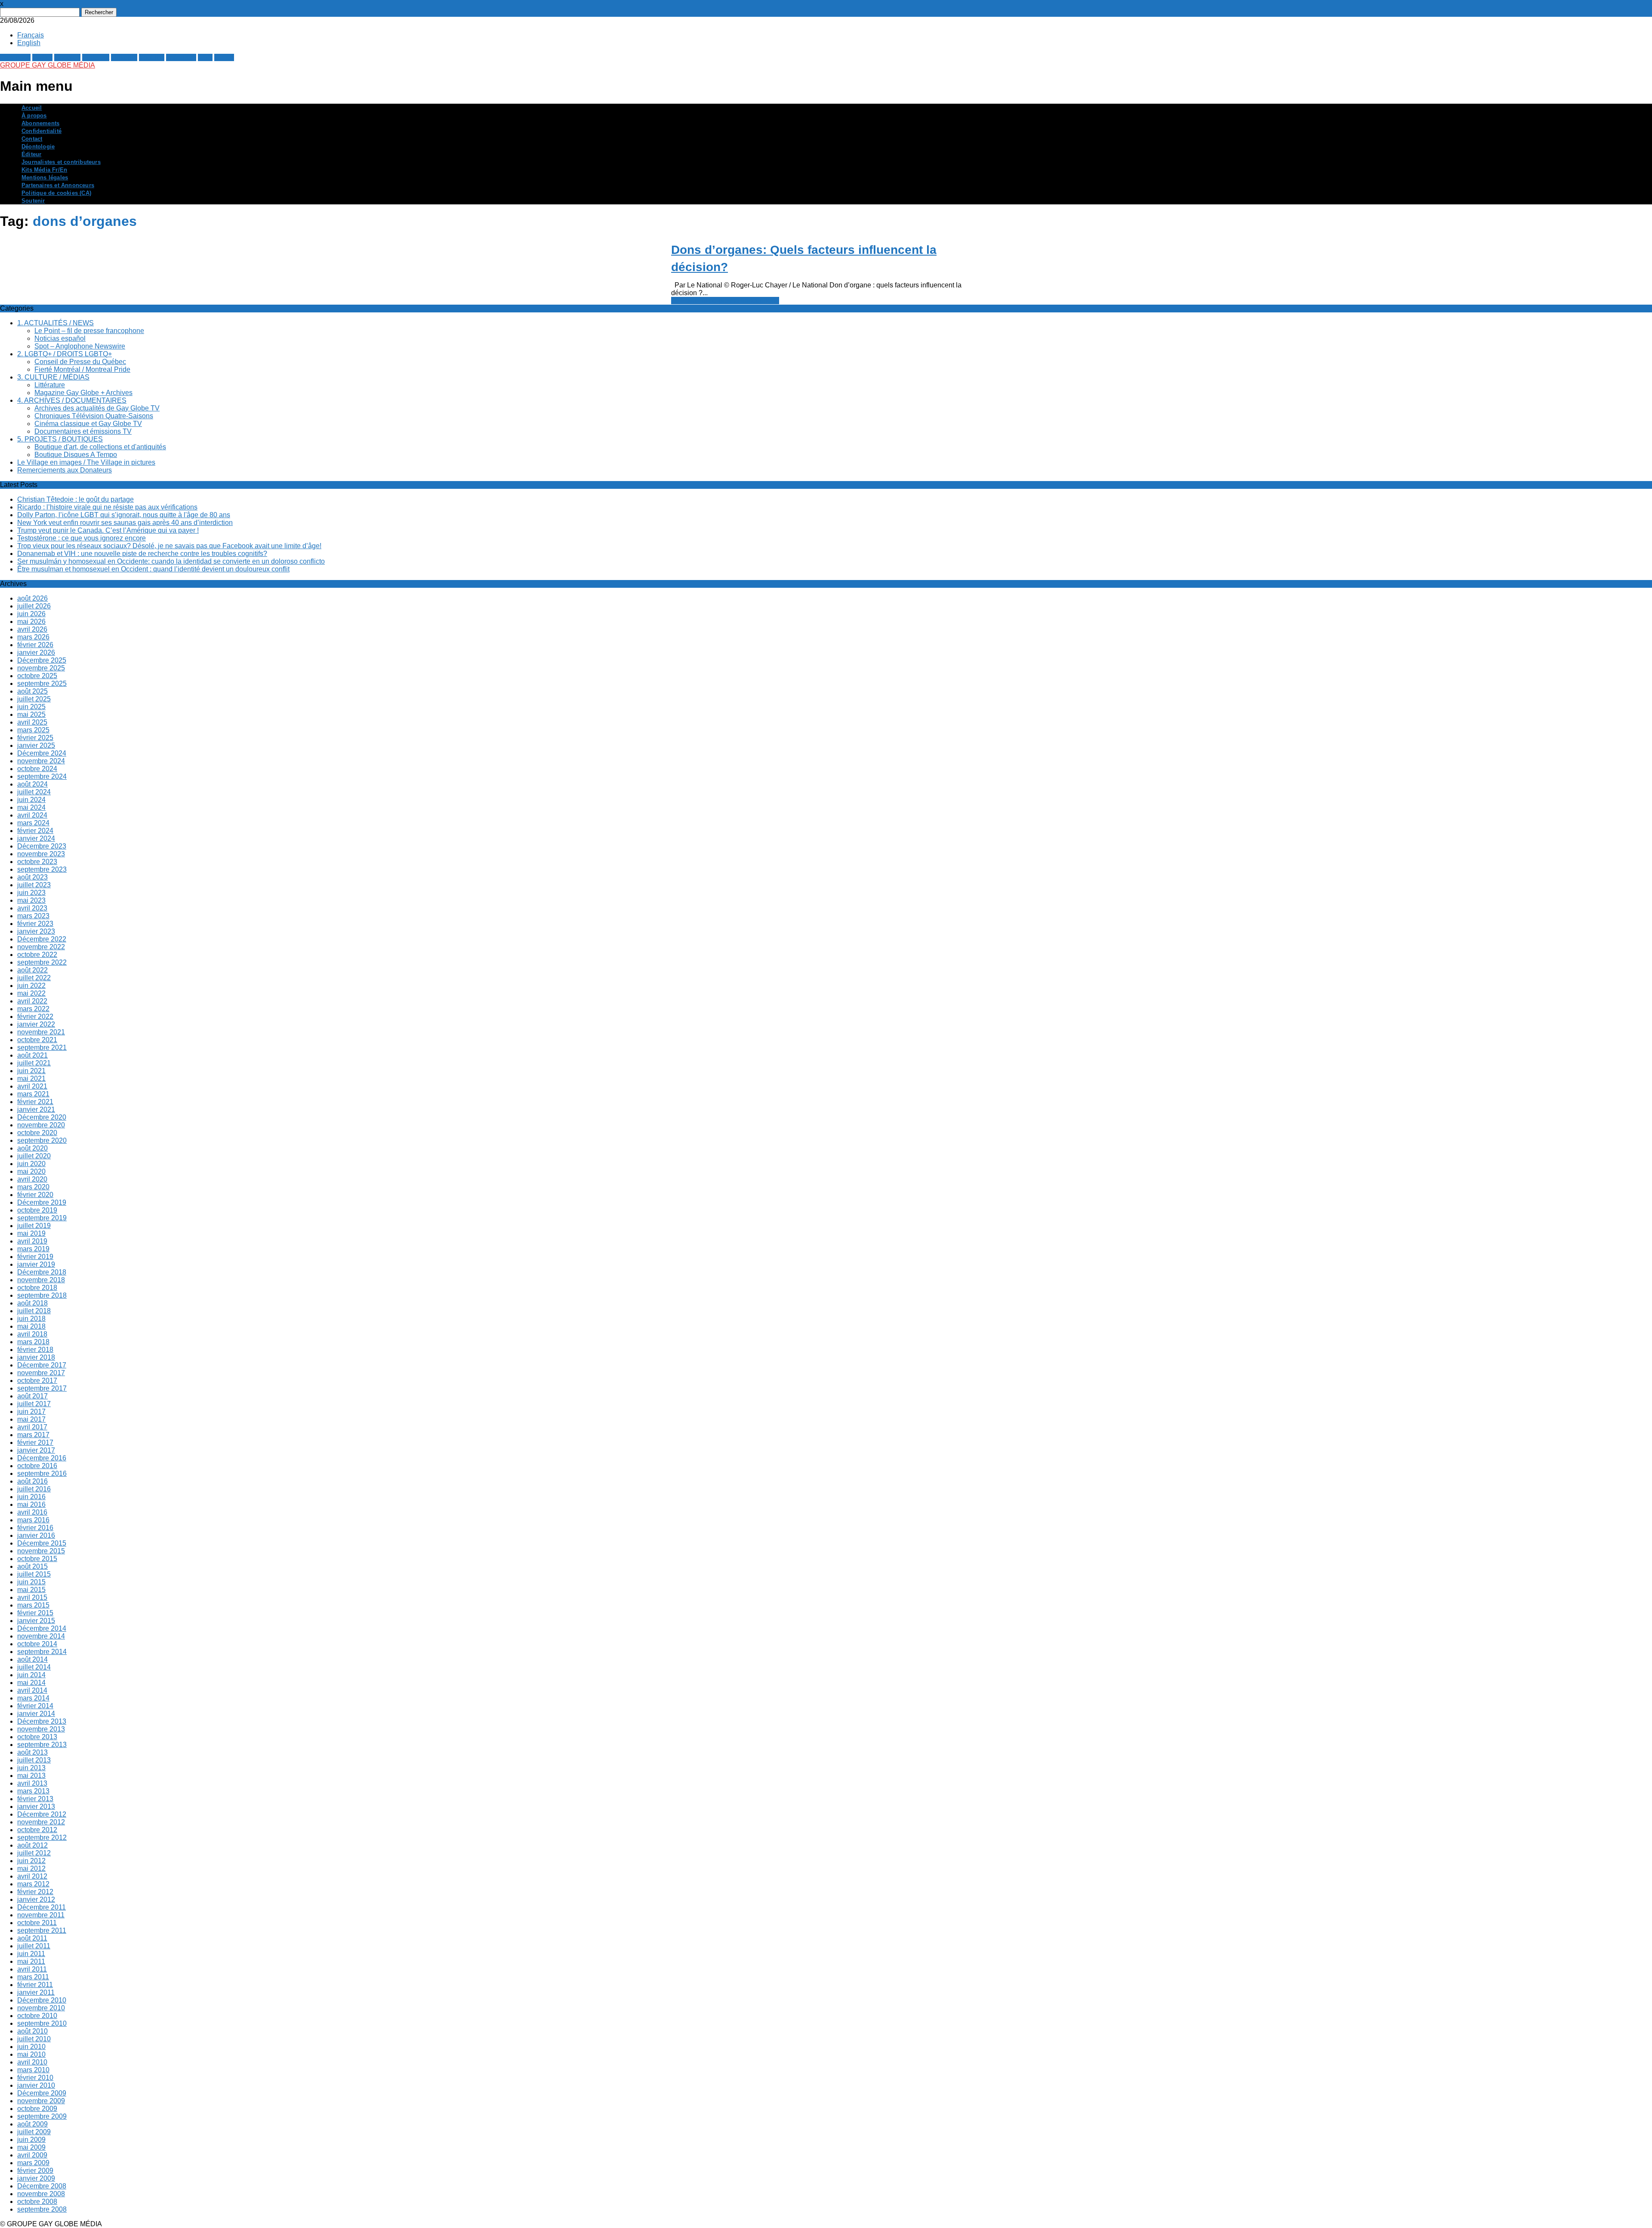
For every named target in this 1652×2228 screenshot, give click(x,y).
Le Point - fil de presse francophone (725, 301)
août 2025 (32, 691)
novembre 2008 (41, 2194)
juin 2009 (31, 2140)
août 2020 (32, 1148)
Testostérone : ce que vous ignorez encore (82, 538)
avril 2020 (32, 1179)
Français (31, 35)
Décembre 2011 (42, 1907)
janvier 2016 (36, 1535)
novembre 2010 (41, 2008)
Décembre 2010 (42, 2000)
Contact (32, 139)
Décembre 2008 (42, 2186)
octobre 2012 (37, 1830)
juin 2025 (31, 707)
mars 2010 (33, 2070)
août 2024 (32, 784)
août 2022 (32, 970)
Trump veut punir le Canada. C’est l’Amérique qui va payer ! (108, 530)
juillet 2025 (34, 699)
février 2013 (35, 1799)
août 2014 (32, 1659)
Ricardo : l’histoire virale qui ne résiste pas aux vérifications (107, 507)
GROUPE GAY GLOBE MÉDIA (48, 65)
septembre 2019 (42, 1218)
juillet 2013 (34, 1760)
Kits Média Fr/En (44, 170)
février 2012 (35, 1892)
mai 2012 (31, 1868)
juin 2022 (31, 986)
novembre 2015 (41, 1551)
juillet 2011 (34, 1946)
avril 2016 (32, 1512)
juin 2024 (31, 800)
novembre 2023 (41, 854)
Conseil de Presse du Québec (80, 362)
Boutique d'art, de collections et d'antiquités (100, 447)
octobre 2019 (37, 1210)
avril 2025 (32, 722)
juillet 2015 (34, 1574)
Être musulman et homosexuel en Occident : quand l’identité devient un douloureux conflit (153, 569)
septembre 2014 (42, 1652)
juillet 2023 (34, 885)
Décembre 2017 (42, 1365)
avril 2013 (32, 1783)
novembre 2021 (41, 1032)
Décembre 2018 (42, 1272)
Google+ (67, 57)
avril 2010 (32, 2062)
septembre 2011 (42, 1930)
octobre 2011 (37, 1923)
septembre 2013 (42, 1745)
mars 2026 (33, 637)
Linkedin (124, 57)
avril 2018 (32, 1334)
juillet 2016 (34, 1489)
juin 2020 (31, 1164)
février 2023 (35, 924)
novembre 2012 (41, 1822)
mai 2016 (31, 1504)
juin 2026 (31, 614)
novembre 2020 (41, 1125)
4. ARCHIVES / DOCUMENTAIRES (72, 400)
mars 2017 (33, 1435)
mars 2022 (33, 1009)
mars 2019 (33, 1249)
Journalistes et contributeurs (61, 162)
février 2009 (35, 2171)
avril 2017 (32, 1427)
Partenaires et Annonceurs (58, 185)
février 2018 (35, 1350)
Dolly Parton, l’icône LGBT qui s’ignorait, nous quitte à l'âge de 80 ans (124, 515)
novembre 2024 (41, 761)
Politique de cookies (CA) (56, 193)
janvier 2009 (36, 2178)
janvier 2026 (36, 653)
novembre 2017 (41, 1373)
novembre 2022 (41, 947)
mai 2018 (31, 1326)
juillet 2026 (34, 606)
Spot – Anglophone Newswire (80, 346)
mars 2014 (33, 1698)
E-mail (224, 57)
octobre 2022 (37, 955)
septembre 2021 (42, 1048)
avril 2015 (32, 1597)
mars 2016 (33, 1520)
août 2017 (32, 1396)
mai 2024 (31, 807)
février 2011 (35, 1985)
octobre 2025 (37, 676)
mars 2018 (33, 1342)
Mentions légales (45, 177)
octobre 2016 (37, 1466)
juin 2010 (31, 2047)
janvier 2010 (36, 2085)
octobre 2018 (37, 1288)
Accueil (32, 108)
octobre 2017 (37, 1381)
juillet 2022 (34, 978)
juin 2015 (31, 1582)
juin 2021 (31, 1071)
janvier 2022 (36, 1024)
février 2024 (35, 831)
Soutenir (33, 201)
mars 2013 (33, 1791)
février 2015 (35, 1613)
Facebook (15, 57)
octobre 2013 (37, 1737)
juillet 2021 (34, 1063)
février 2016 (35, 1528)
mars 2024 (33, 823)
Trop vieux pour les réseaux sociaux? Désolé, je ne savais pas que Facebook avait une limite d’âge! (169, 546)
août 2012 (32, 1845)
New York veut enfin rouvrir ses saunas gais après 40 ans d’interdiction (125, 523)
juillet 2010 (34, 2039)
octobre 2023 (37, 862)
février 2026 (35, 645)
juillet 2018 (34, 1311)
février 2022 (35, 1017)
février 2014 (35, 1706)
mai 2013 (31, 1776)
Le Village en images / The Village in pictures (86, 462)
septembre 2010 (42, 2023)
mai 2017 (31, 1419)
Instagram (181, 57)
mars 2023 (33, 916)
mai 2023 (31, 900)
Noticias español (60, 338)
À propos (34, 116)
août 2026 (32, 598)
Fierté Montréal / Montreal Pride (82, 369)
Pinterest (96, 57)
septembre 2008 (42, 2209)
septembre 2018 (42, 1295)
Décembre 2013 (42, 1721)
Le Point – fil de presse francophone (89, 331)
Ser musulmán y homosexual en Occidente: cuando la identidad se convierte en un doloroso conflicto (171, 561)
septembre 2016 (42, 1474)
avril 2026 (32, 629)
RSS (205, 57)
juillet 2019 (34, 1226)
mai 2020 (31, 1171)
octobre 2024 (37, 769)
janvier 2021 (36, 1109)
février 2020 (35, 1195)
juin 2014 (31, 1675)
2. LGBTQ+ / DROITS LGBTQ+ (65, 354)
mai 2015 (31, 1590)
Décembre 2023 (42, 846)
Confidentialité (42, 131)
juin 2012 (31, 1861)
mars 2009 (33, 2163)
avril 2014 (32, 1690)
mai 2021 (31, 1079)
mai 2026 (31, 622)
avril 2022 (32, 1001)
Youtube (152, 57)
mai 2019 (31, 1233)
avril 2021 (32, 1086)
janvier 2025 (36, 745)
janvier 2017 (36, 1450)
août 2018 (32, 1303)
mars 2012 (33, 1884)
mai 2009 (31, 2147)
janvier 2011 (36, 1992)
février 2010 (35, 2078)
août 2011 (32, 1938)
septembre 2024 (42, 776)
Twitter (42, 57)
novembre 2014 (41, 1636)
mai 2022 (31, 993)
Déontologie (38, 147)
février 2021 (35, 1102)
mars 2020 (33, 1187)
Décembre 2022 (42, 939)
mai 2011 (31, 1961)
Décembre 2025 (42, 660)
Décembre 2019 (42, 1202)
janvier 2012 (36, 1899)
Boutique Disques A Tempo (76, 455)
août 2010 (32, 2031)
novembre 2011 (41, 1915)
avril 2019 (32, 1241)
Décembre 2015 (42, 1543)
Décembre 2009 (42, 2093)
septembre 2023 (42, 869)
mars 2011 (33, 1977)
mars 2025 (33, 730)
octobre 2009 (37, 2109)
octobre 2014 (37, 1644)
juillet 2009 (34, 2132)
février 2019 (35, 1257)
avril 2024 (32, 815)
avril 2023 (32, 908)
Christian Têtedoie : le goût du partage (76, 499)
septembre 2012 (42, 1838)
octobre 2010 (37, 2016)
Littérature (50, 385)
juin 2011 (31, 1954)
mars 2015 (33, 1605)
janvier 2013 (36, 1807)
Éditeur (31, 154)
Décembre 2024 (42, 753)
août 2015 (32, 1566)
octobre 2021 (37, 1040)
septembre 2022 (42, 962)
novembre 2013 (41, 1729)
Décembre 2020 (42, 1117)
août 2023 (32, 877)
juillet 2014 (34, 1667)
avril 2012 (32, 1876)
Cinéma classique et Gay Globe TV (88, 424)
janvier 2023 (36, 931)
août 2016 (32, 1481)
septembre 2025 (42, 684)
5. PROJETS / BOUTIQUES (60, 439)
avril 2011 (32, 1969)
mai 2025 (31, 714)
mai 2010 (31, 2054)
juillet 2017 (34, 1404)
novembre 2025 (41, 668)
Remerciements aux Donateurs (65, 470)
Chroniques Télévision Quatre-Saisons (94, 416)
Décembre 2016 (42, 1458)
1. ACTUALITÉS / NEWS (55, 323)
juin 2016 (31, 1497)
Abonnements (40, 123)
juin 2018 (31, 1319)
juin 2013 (31, 1768)
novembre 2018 (41, 1280)
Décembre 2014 (42, 1628)
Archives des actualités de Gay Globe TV (97, 408)
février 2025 (35, 738)
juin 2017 (31, 1412)
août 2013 (32, 1752)
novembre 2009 (41, 2101)
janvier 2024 (36, 838)
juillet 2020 (34, 1156)
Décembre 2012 (42, 1814)
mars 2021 (33, 1094)
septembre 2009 (42, 2116)
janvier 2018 (36, 1357)
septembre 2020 (42, 1140)
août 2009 (32, 2124)
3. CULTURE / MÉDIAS (53, 377)
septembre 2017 (42, 1388)
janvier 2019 (36, 1264)
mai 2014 (31, 1683)
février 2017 (35, 1443)
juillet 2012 (34, 1853)
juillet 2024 (34, 792)
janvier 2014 (36, 1714)
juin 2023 (31, 893)
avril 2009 (32, 2155)
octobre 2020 (37, 1133)
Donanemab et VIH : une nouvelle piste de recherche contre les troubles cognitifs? (142, 554)
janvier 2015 (36, 1621)
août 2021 (32, 1055)
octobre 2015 (37, 1559)
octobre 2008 (37, 2202)
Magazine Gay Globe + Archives (83, 393)
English (29, 43)
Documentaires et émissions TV (83, 431)
